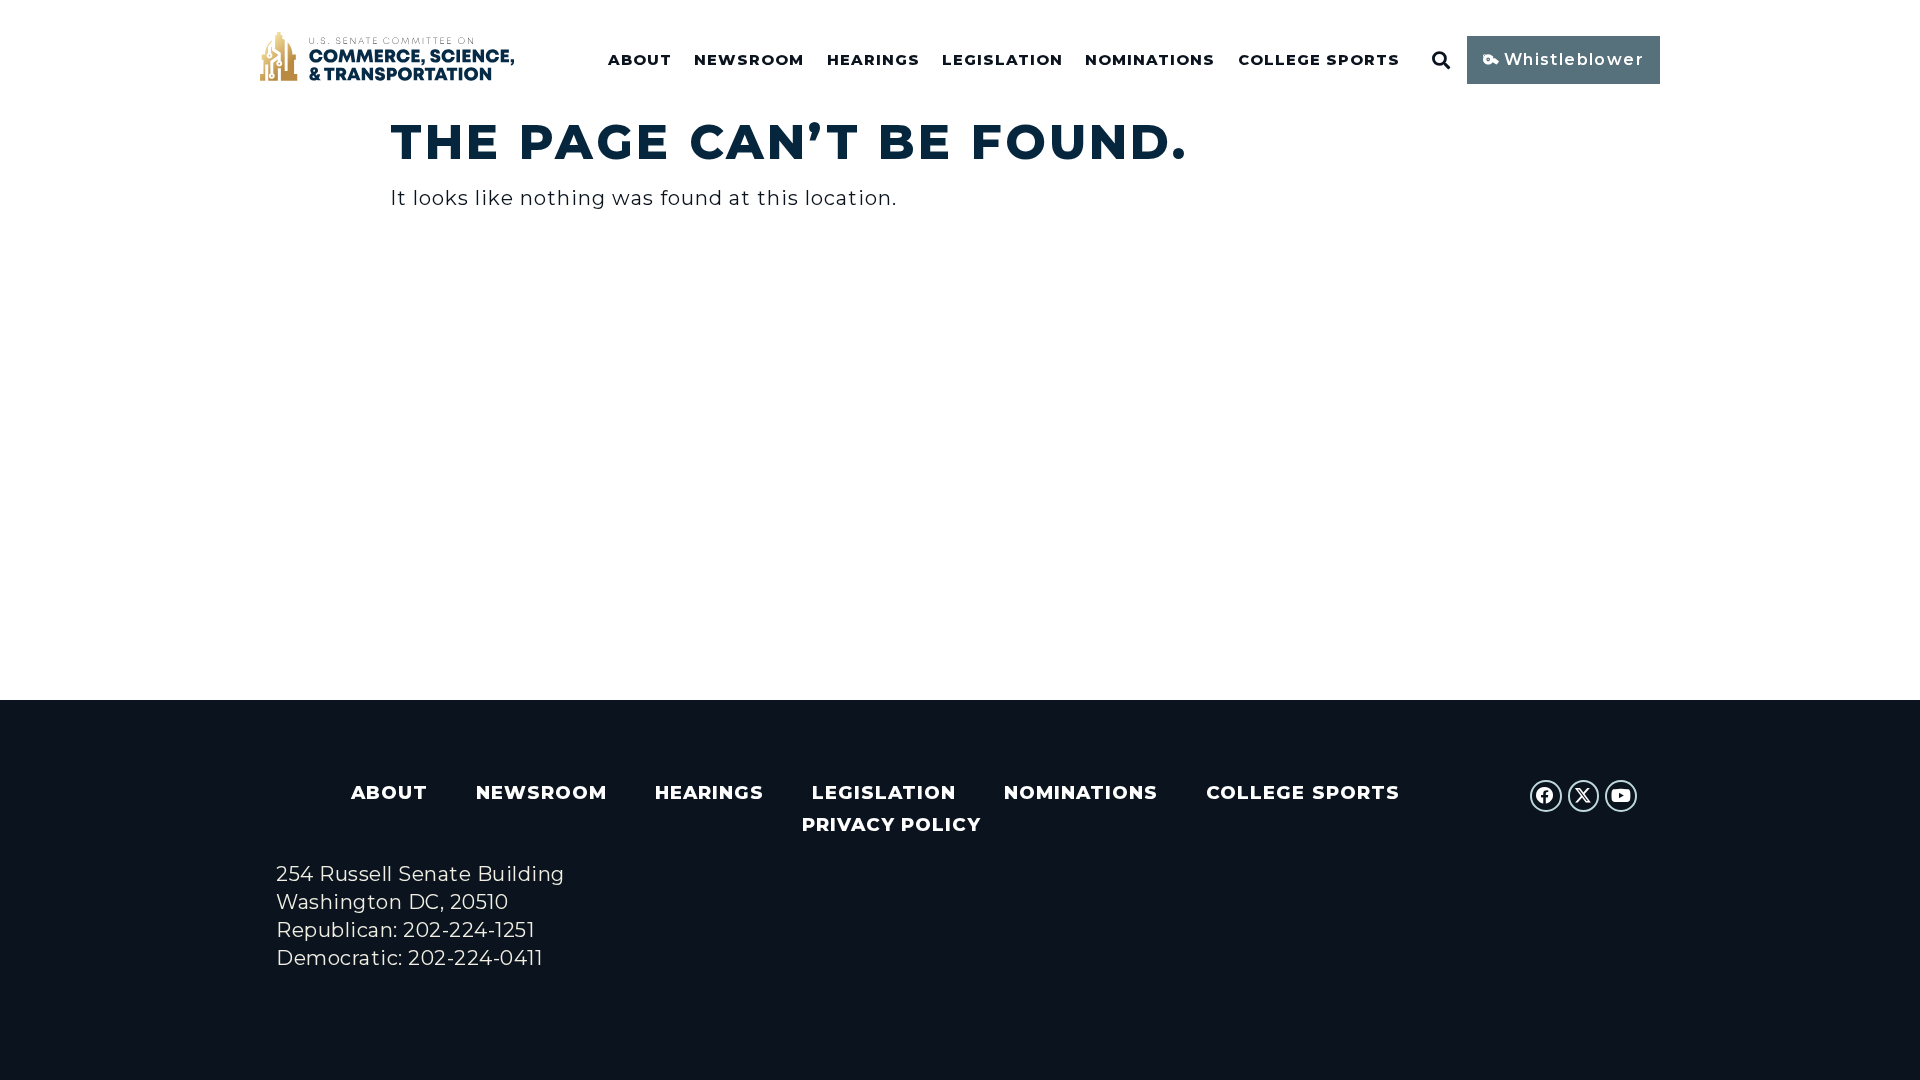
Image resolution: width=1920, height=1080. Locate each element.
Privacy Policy (891, 824)
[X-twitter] (1584, 796)
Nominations (1150, 60)
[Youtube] (1621, 796)
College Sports (1319, 60)
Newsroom (749, 60)
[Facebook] (1546, 796)
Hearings (873, 60)
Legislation (1002, 60)
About (640, 60)
